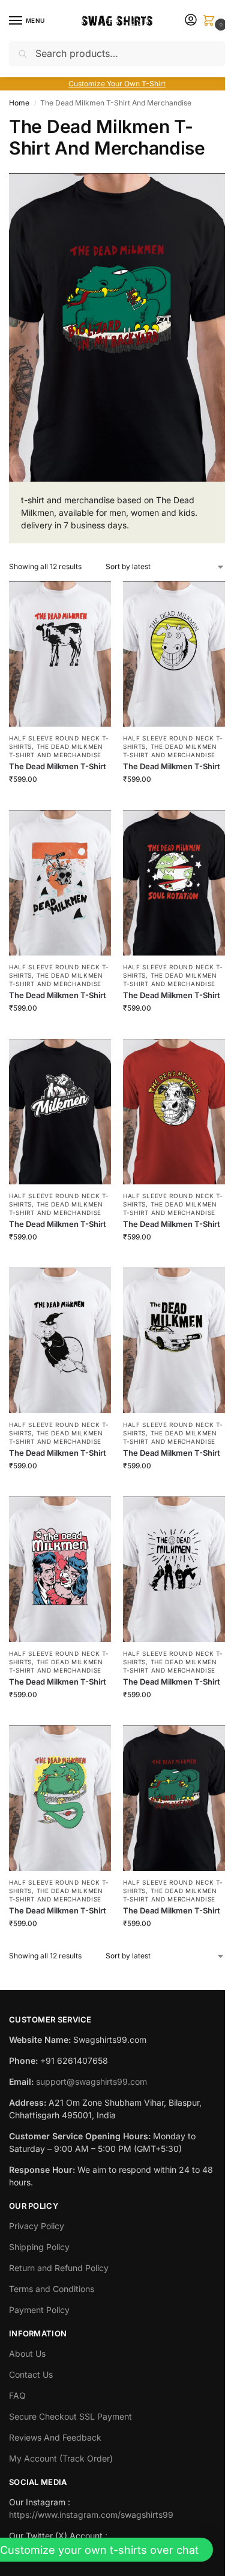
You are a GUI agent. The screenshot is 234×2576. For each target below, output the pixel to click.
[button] (211, 21)
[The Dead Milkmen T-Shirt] (60, 654)
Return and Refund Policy (59, 2268)
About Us (27, 2353)
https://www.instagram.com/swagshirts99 (91, 2515)
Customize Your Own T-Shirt (117, 84)
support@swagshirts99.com (91, 2081)
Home (19, 103)
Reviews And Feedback (55, 2437)
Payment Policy (39, 2310)
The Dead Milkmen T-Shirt (58, 766)
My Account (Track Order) (61, 2458)
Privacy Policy (37, 2226)
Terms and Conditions (52, 2289)
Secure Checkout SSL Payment (70, 2416)
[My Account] (191, 21)
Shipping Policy (39, 2247)
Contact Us (31, 2374)
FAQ (17, 2395)
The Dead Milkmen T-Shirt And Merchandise (56, 751)
